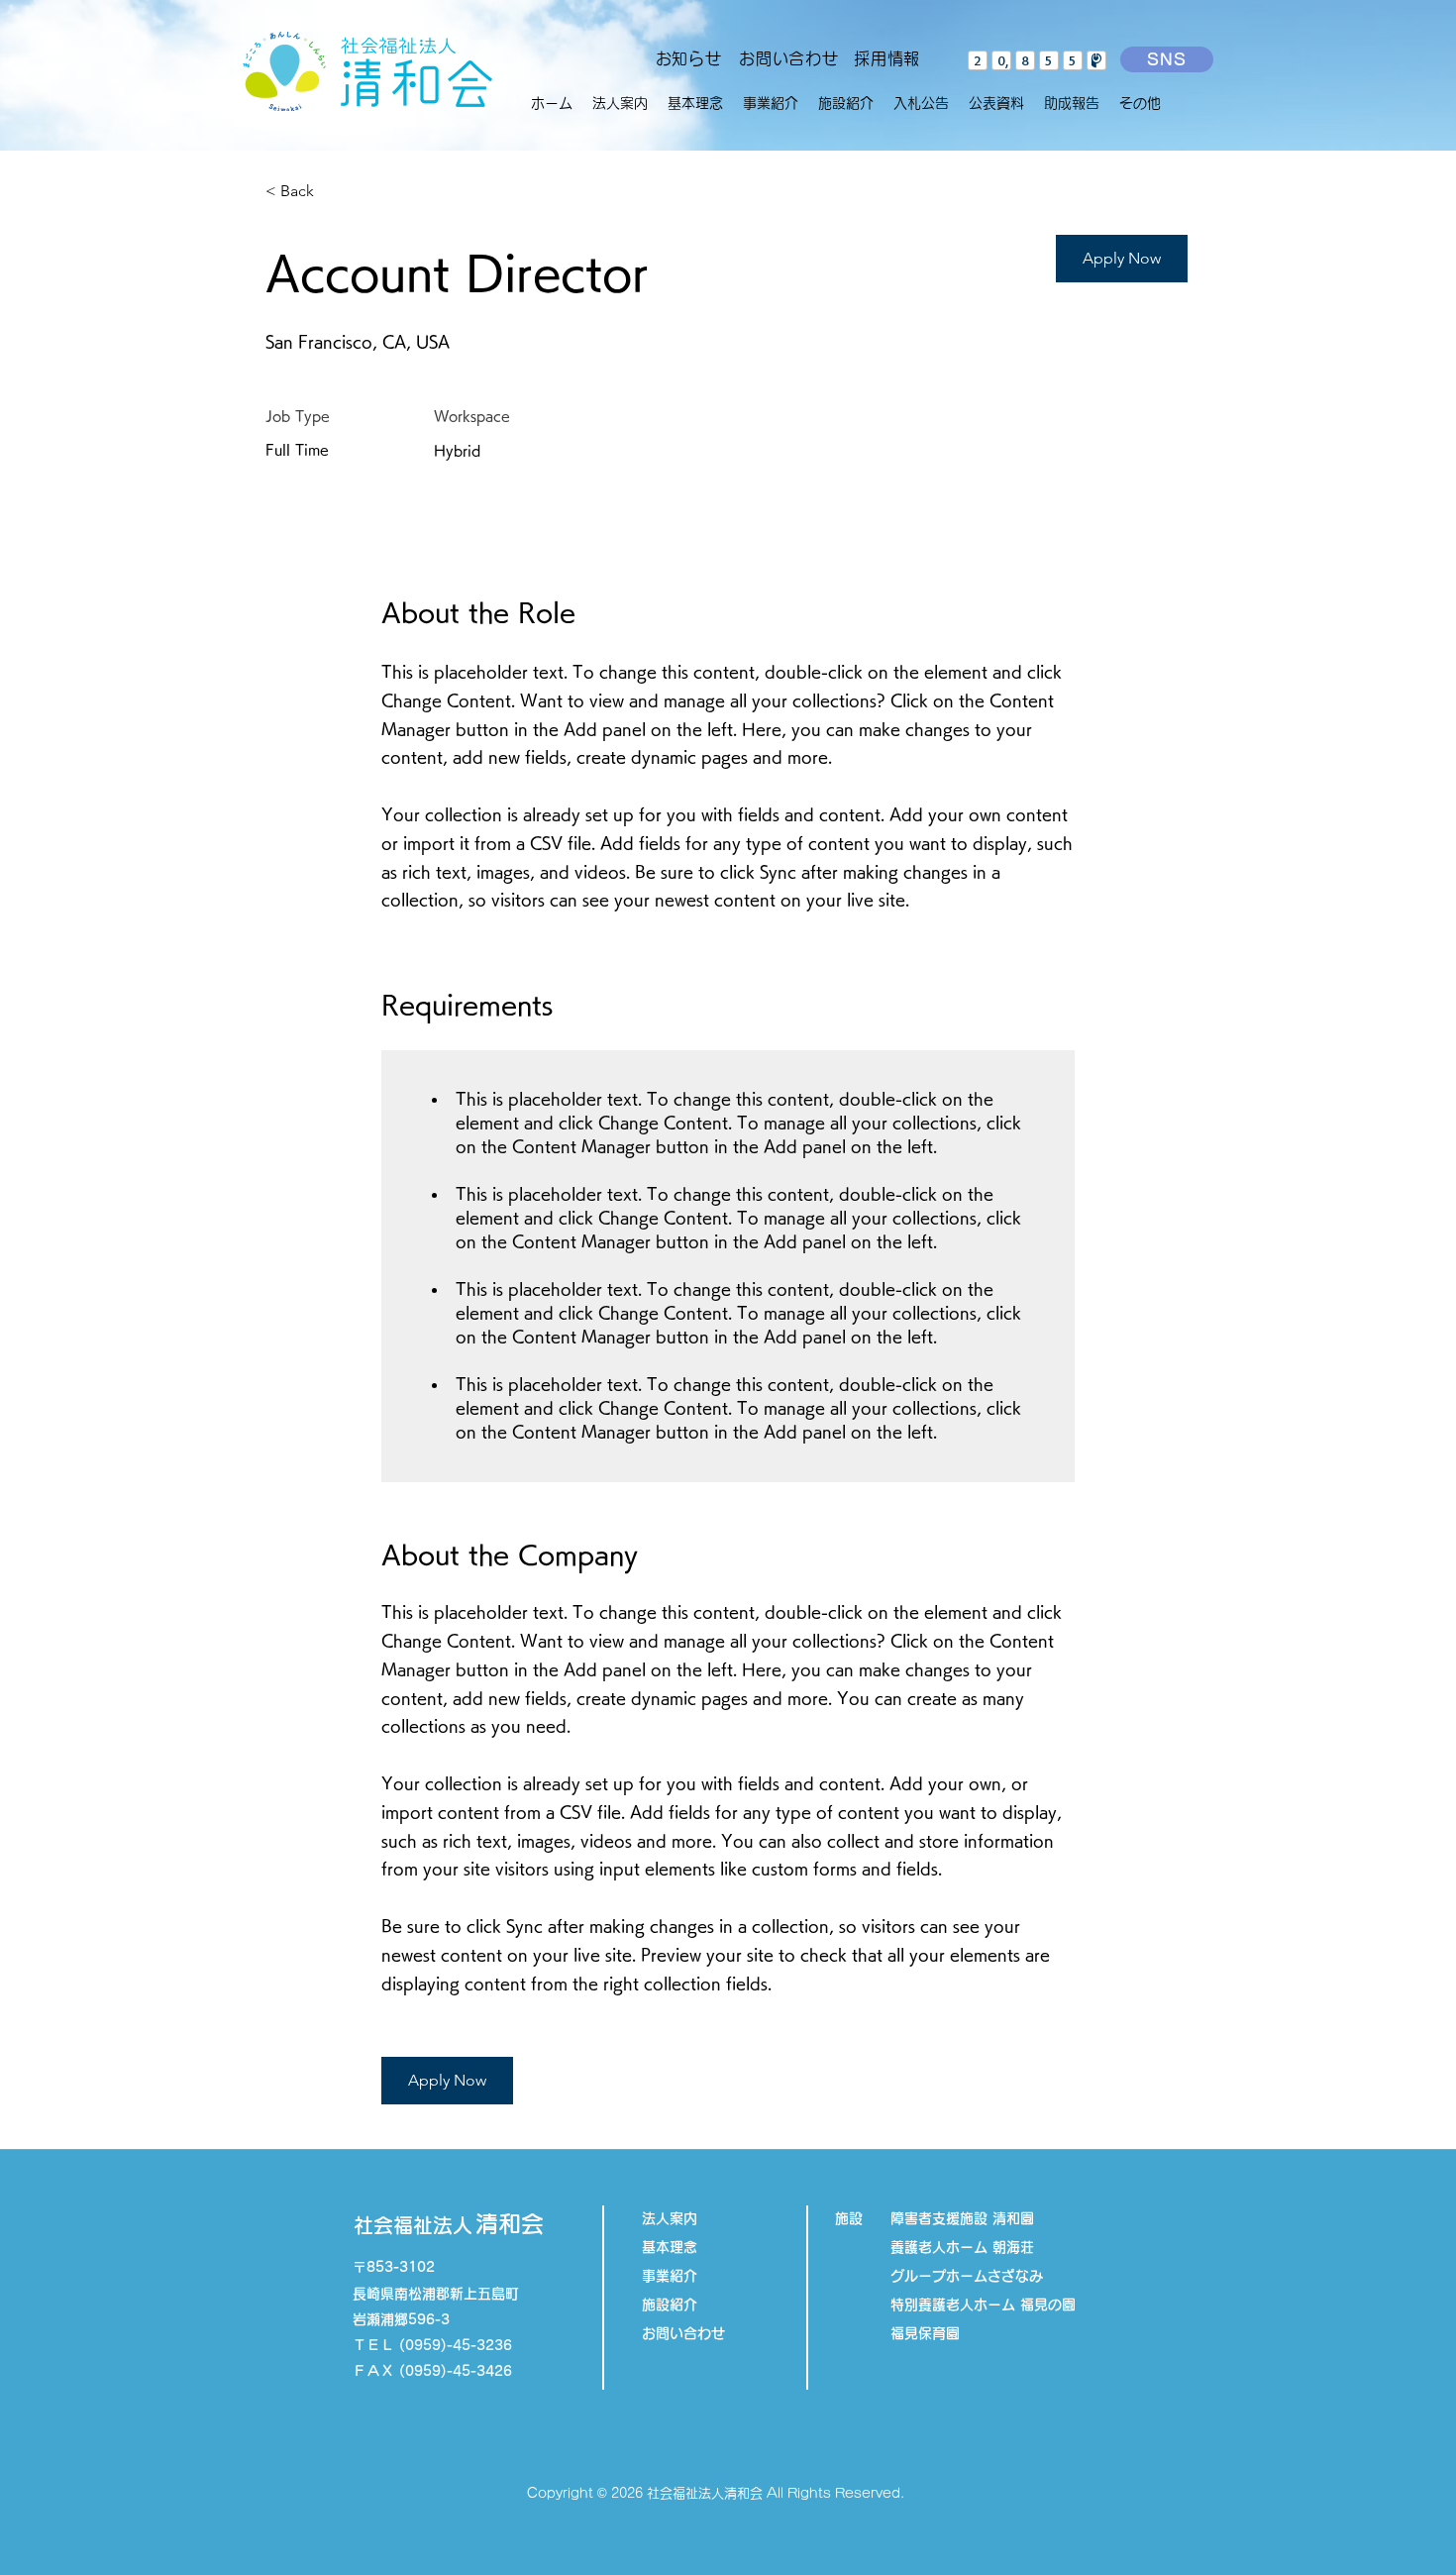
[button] (771, 104)
